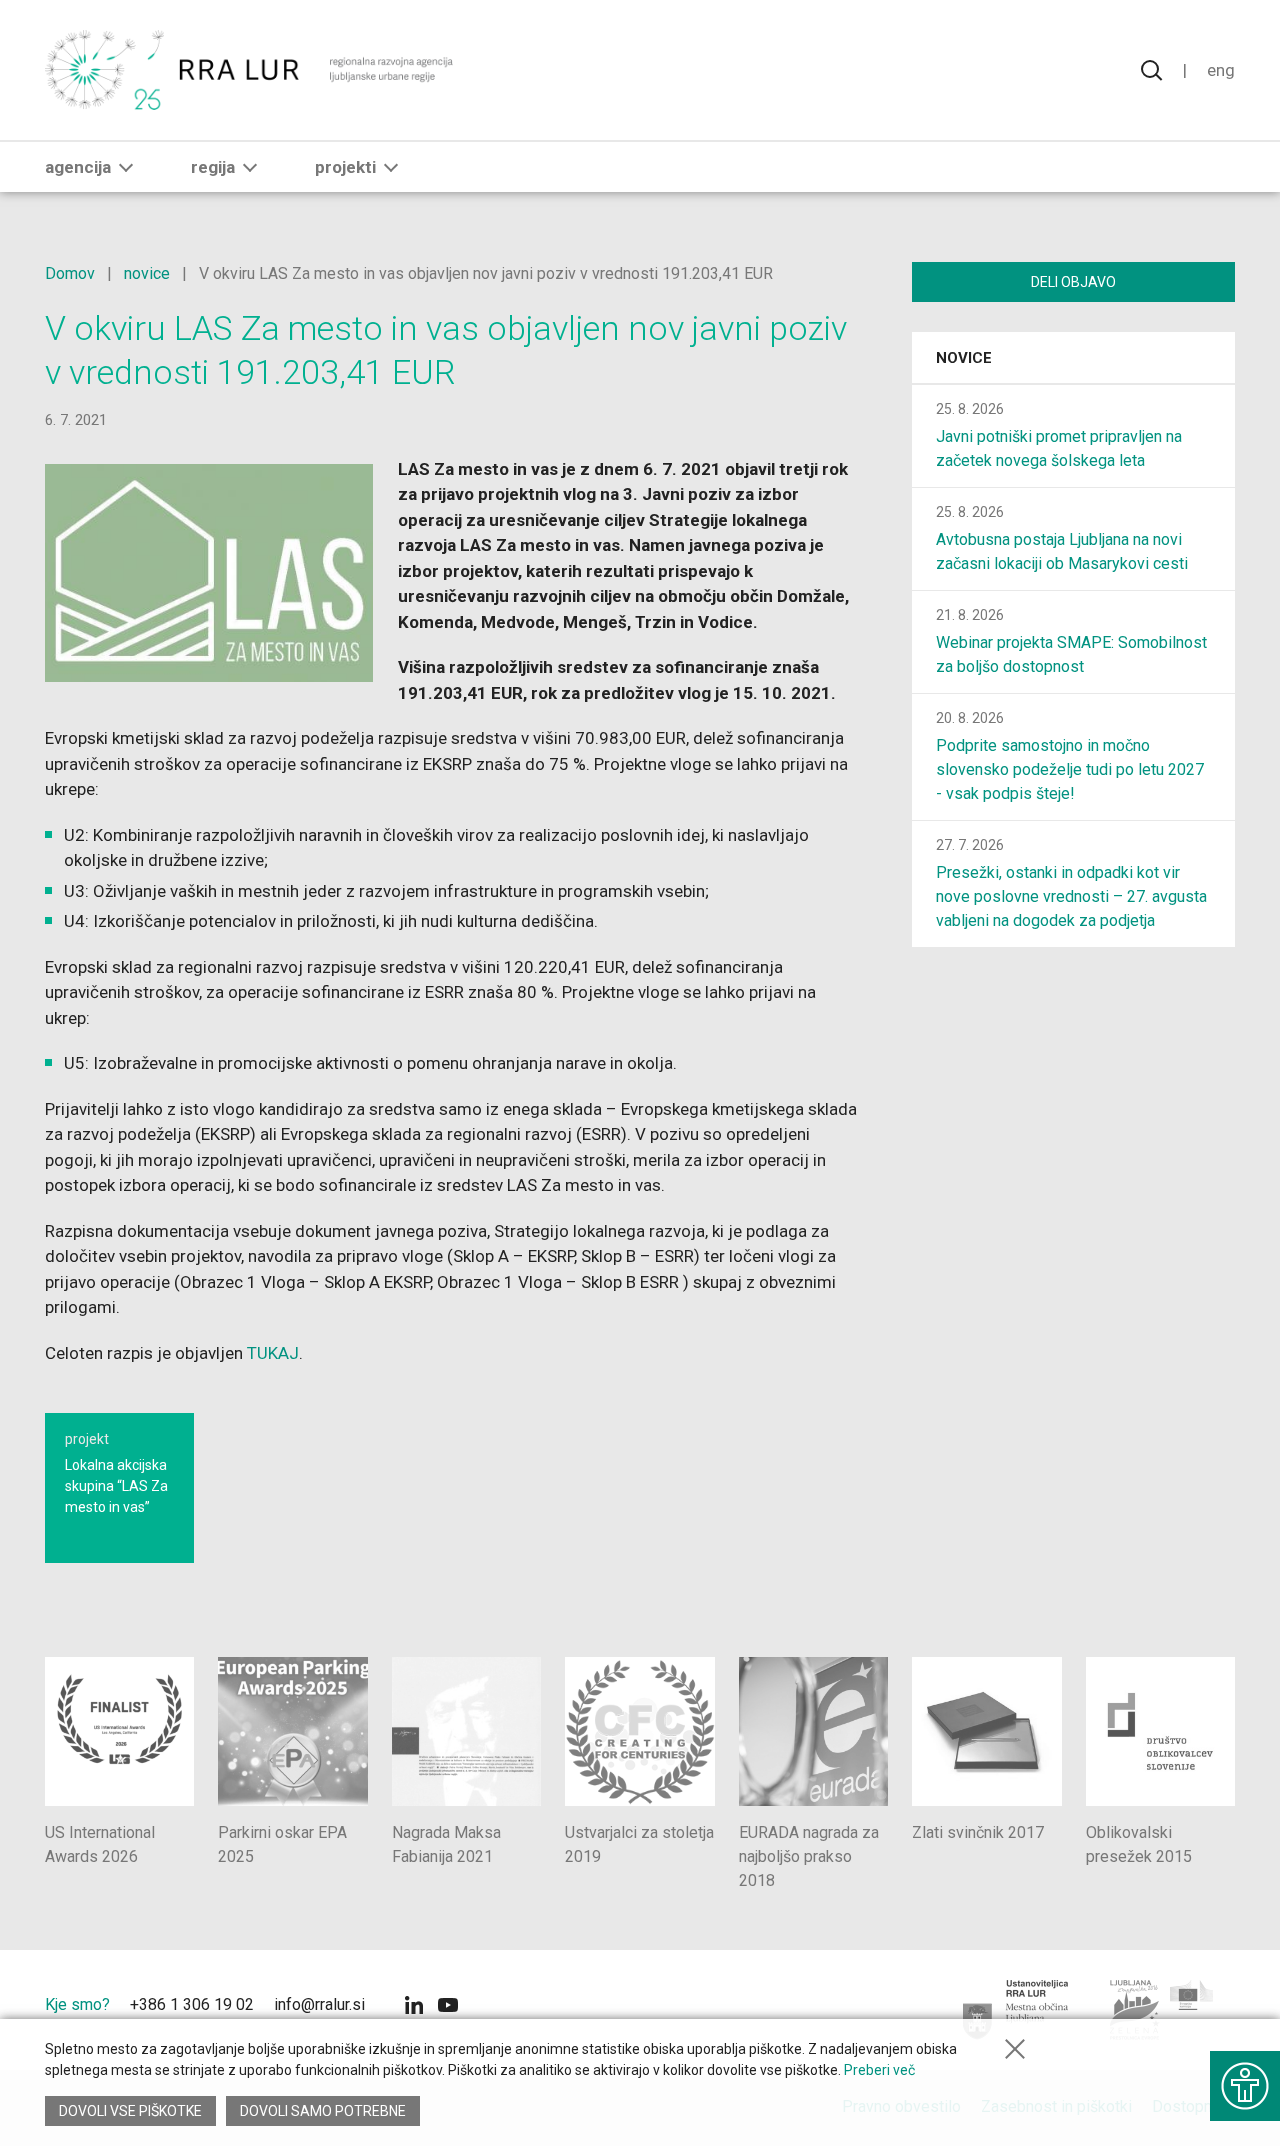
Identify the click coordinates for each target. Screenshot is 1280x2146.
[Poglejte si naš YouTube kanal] (448, 2007)
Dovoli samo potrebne (323, 2111)
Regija (213, 167)
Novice (964, 358)
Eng (1221, 70)
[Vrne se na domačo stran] (251, 70)
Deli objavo (1073, 282)
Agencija (78, 167)
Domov (70, 273)
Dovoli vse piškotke (130, 2111)
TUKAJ (273, 1353)
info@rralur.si (319, 2004)
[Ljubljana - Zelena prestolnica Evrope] (1162, 2010)
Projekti (345, 167)
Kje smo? (77, 2004)
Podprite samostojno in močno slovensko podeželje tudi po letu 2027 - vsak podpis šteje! (1070, 769)
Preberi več (879, 2070)
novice (147, 273)
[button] (126, 167)
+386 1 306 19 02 (192, 2004)
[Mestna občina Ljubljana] (1016, 2010)
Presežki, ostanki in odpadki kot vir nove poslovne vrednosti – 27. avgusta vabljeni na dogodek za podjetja (1071, 896)
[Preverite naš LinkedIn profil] (414, 2007)
